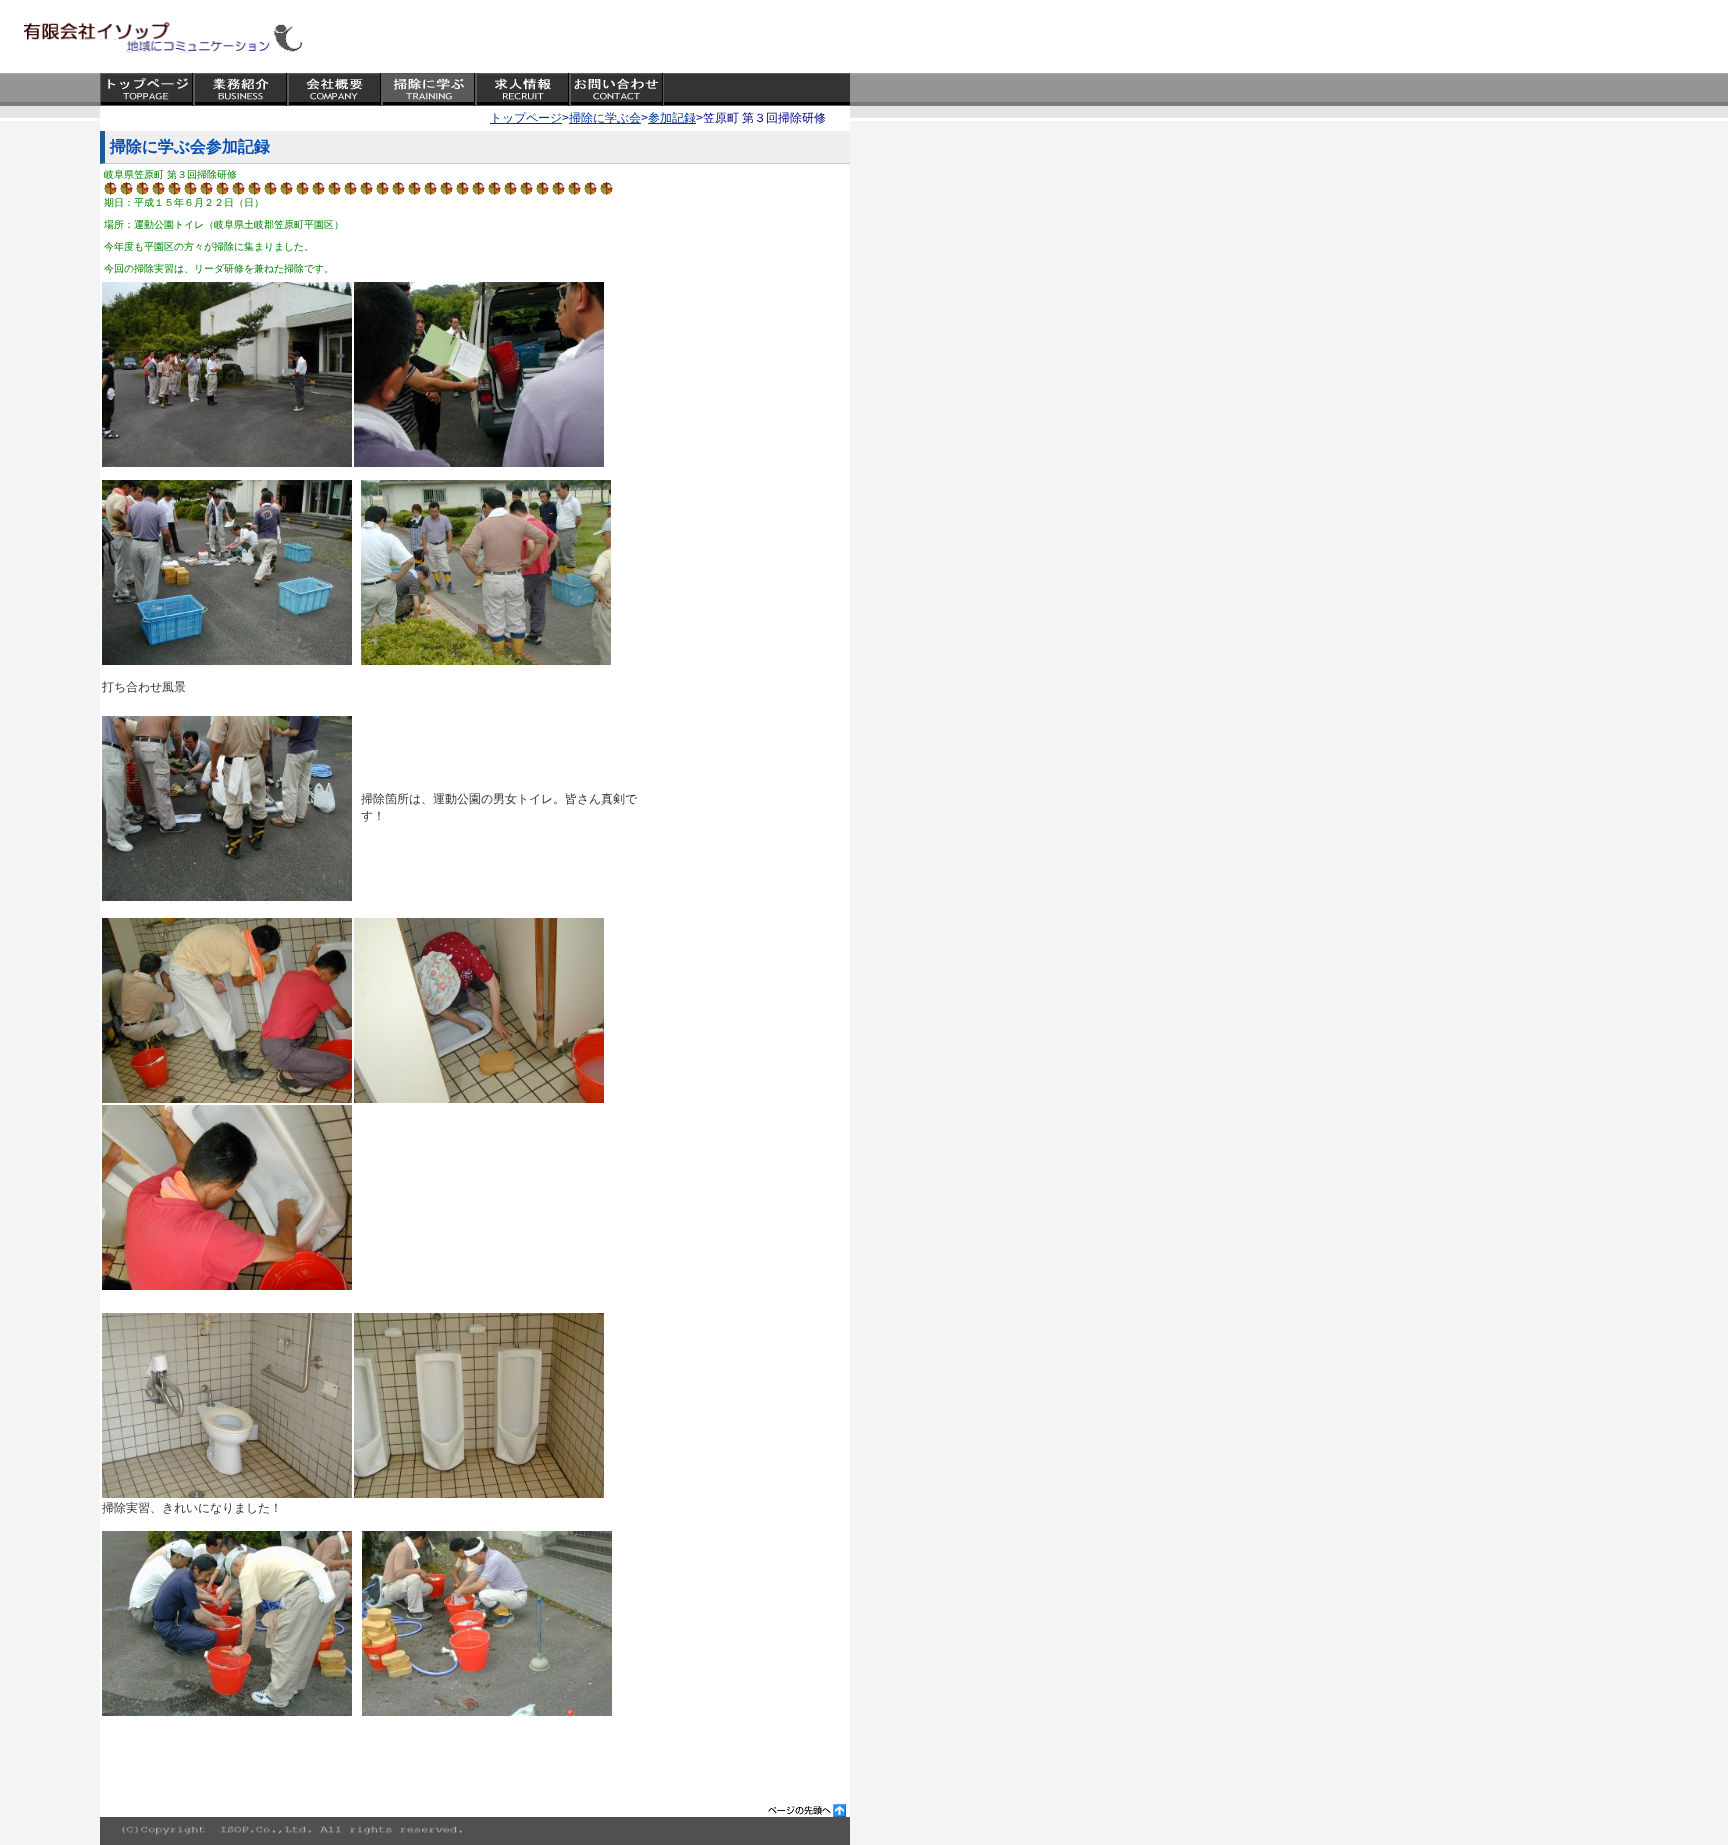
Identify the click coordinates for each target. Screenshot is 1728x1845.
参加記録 (672, 118)
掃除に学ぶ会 (605, 118)
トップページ (526, 118)
